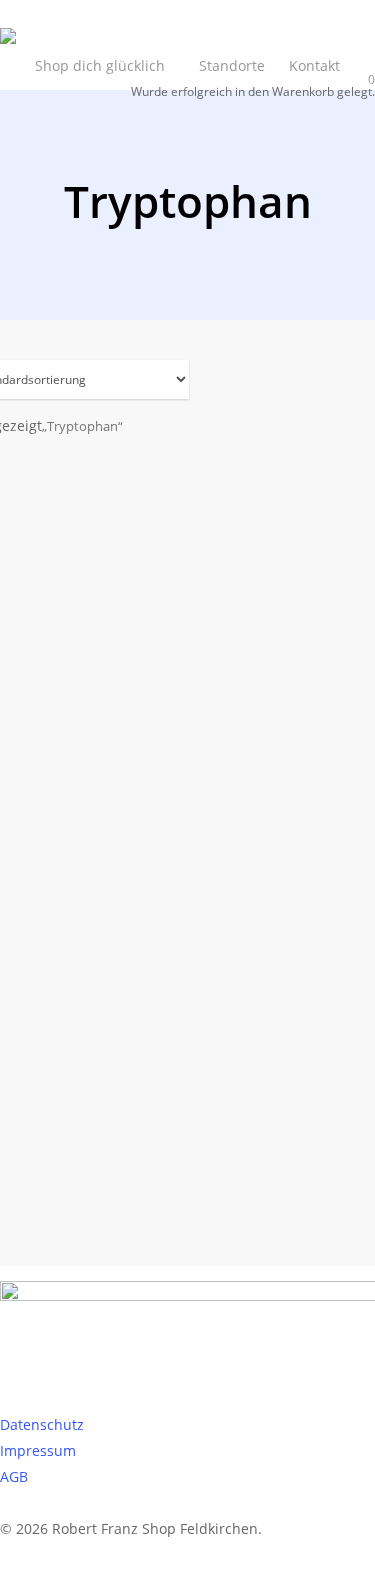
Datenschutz (42, 1424)
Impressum (38, 1450)
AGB (14, 1476)
